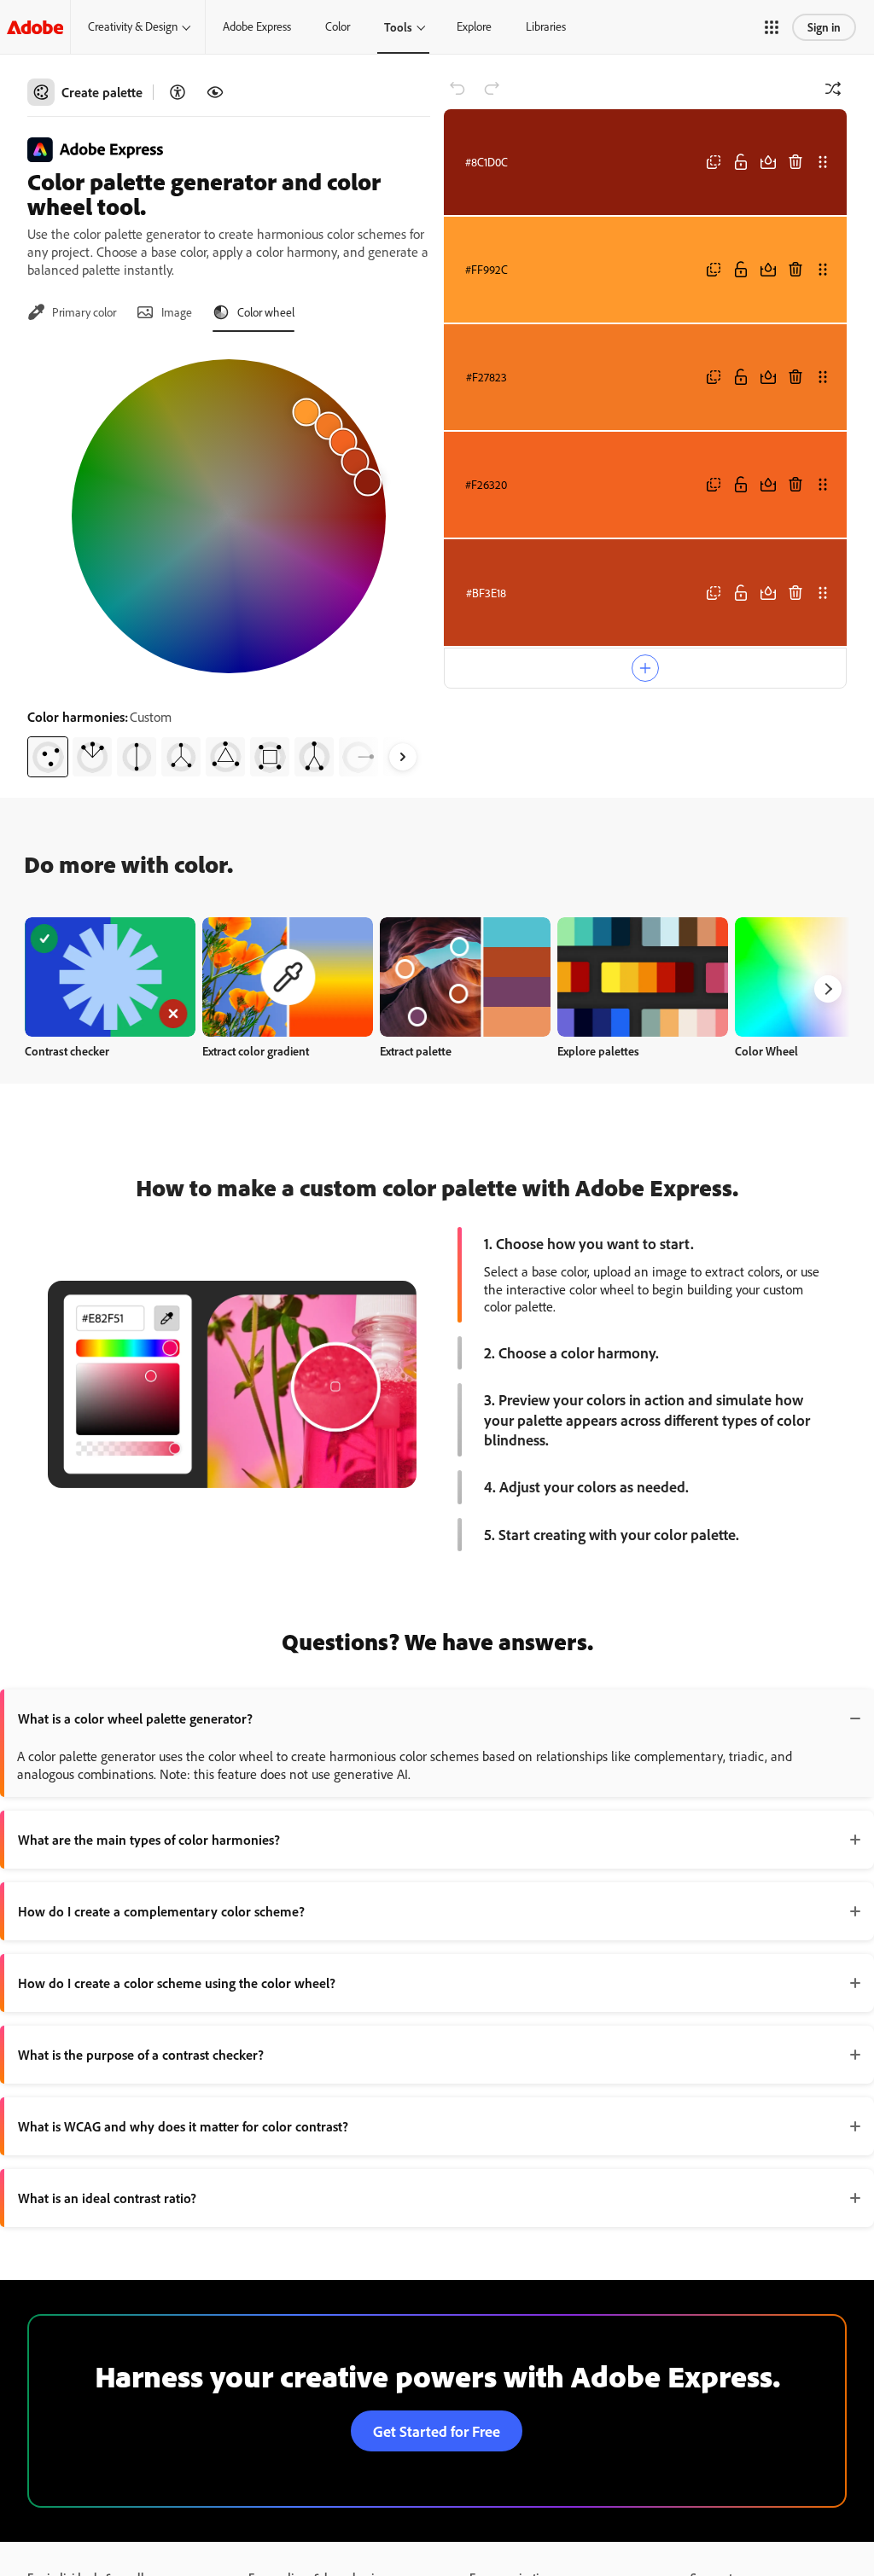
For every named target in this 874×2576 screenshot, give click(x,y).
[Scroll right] (403, 757)
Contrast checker (67, 1051)
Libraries (546, 26)
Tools (398, 27)
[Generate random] (833, 89)
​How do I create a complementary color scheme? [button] (161, 1911)
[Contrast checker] (178, 92)
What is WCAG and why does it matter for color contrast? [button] (183, 2126)
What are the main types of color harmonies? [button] (149, 1840)
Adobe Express (257, 26)
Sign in (824, 27)
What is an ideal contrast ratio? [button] (107, 2198)
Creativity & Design (133, 26)
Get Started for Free (437, 2431)
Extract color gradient (256, 1051)
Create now (111, 977)
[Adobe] (35, 27)
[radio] (48, 757)
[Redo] (492, 89)
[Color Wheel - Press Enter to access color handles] (229, 516)
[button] (772, 27)
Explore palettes (598, 1051)
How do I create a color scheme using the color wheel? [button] (177, 1983)
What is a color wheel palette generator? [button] (135, 1718)
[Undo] (457, 89)
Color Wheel (766, 1051)
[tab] (72, 312)
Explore (474, 26)
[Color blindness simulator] (215, 92)
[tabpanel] (229, 561)
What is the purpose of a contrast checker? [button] (141, 2055)
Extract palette (416, 1051)
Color (338, 26)
